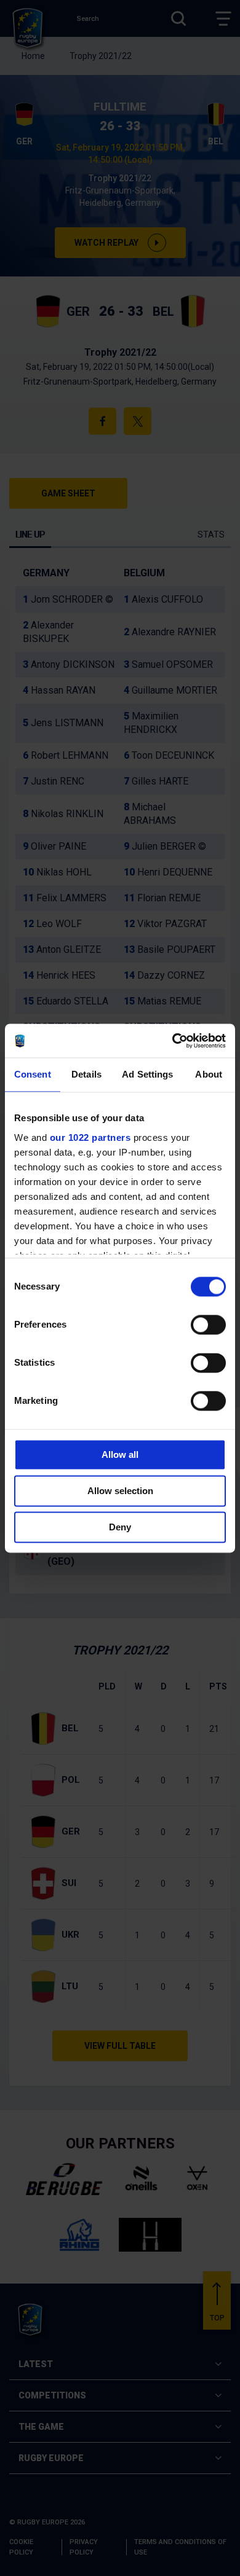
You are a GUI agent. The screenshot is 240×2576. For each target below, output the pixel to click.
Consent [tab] (33, 1074)
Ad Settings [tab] (147, 1074)
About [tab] (209, 1074)
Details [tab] (86, 1074)
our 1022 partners (90, 1137)
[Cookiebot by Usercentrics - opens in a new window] (173, 1041)
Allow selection (120, 1491)
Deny (120, 1527)
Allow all (120, 1454)
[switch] (208, 1325)
